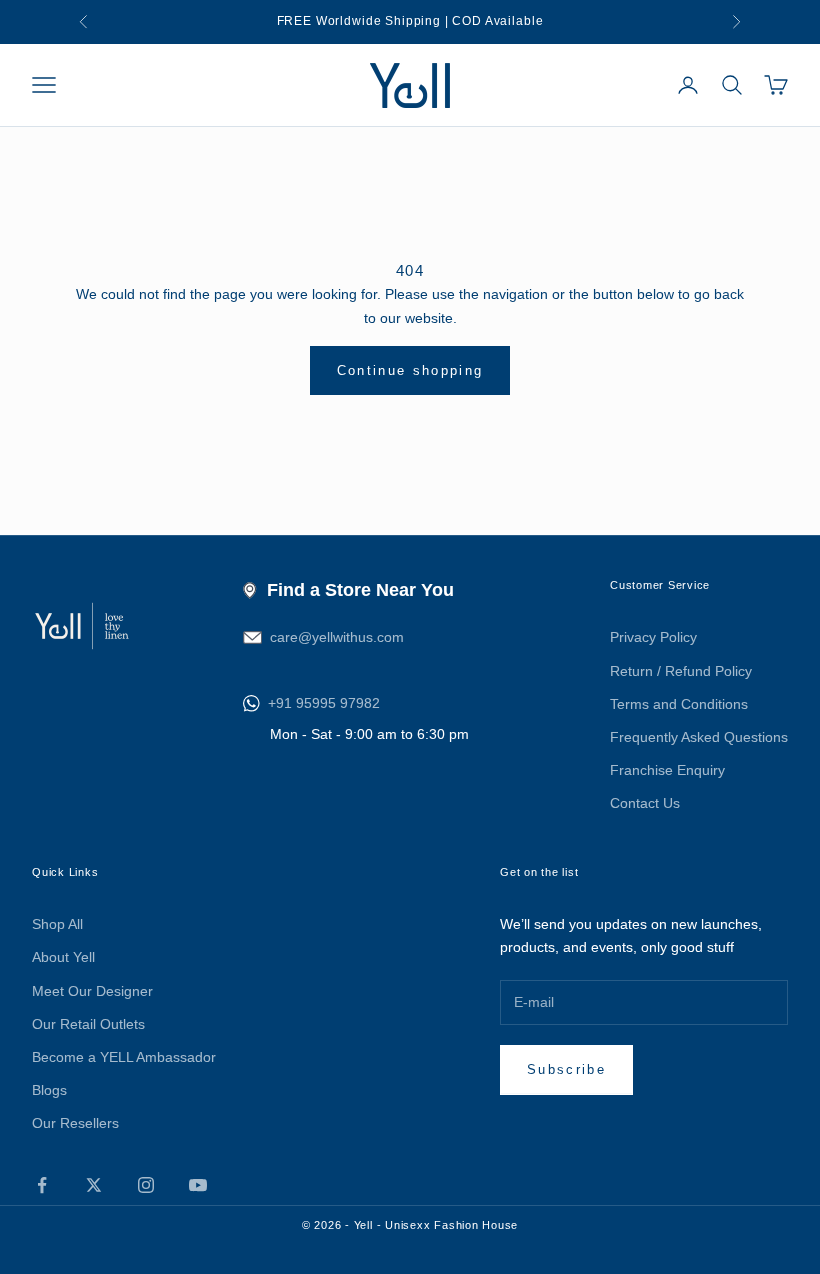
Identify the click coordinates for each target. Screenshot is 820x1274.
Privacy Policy (653, 637)
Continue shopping (410, 370)
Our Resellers (75, 1123)
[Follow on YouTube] (198, 1185)
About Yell (63, 957)
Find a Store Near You (360, 590)
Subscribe (566, 1069)
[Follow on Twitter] (94, 1185)
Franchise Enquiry (667, 770)
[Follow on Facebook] (42, 1185)
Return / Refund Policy (681, 671)
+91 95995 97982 (324, 703)
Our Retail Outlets (88, 1024)
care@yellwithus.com (337, 637)
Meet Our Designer (92, 991)
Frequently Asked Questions (699, 737)
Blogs (49, 1090)
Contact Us (645, 803)
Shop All (57, 924)
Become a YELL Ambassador (124, 1057)
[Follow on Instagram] (146, 1185)
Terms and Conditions (679, 704)
